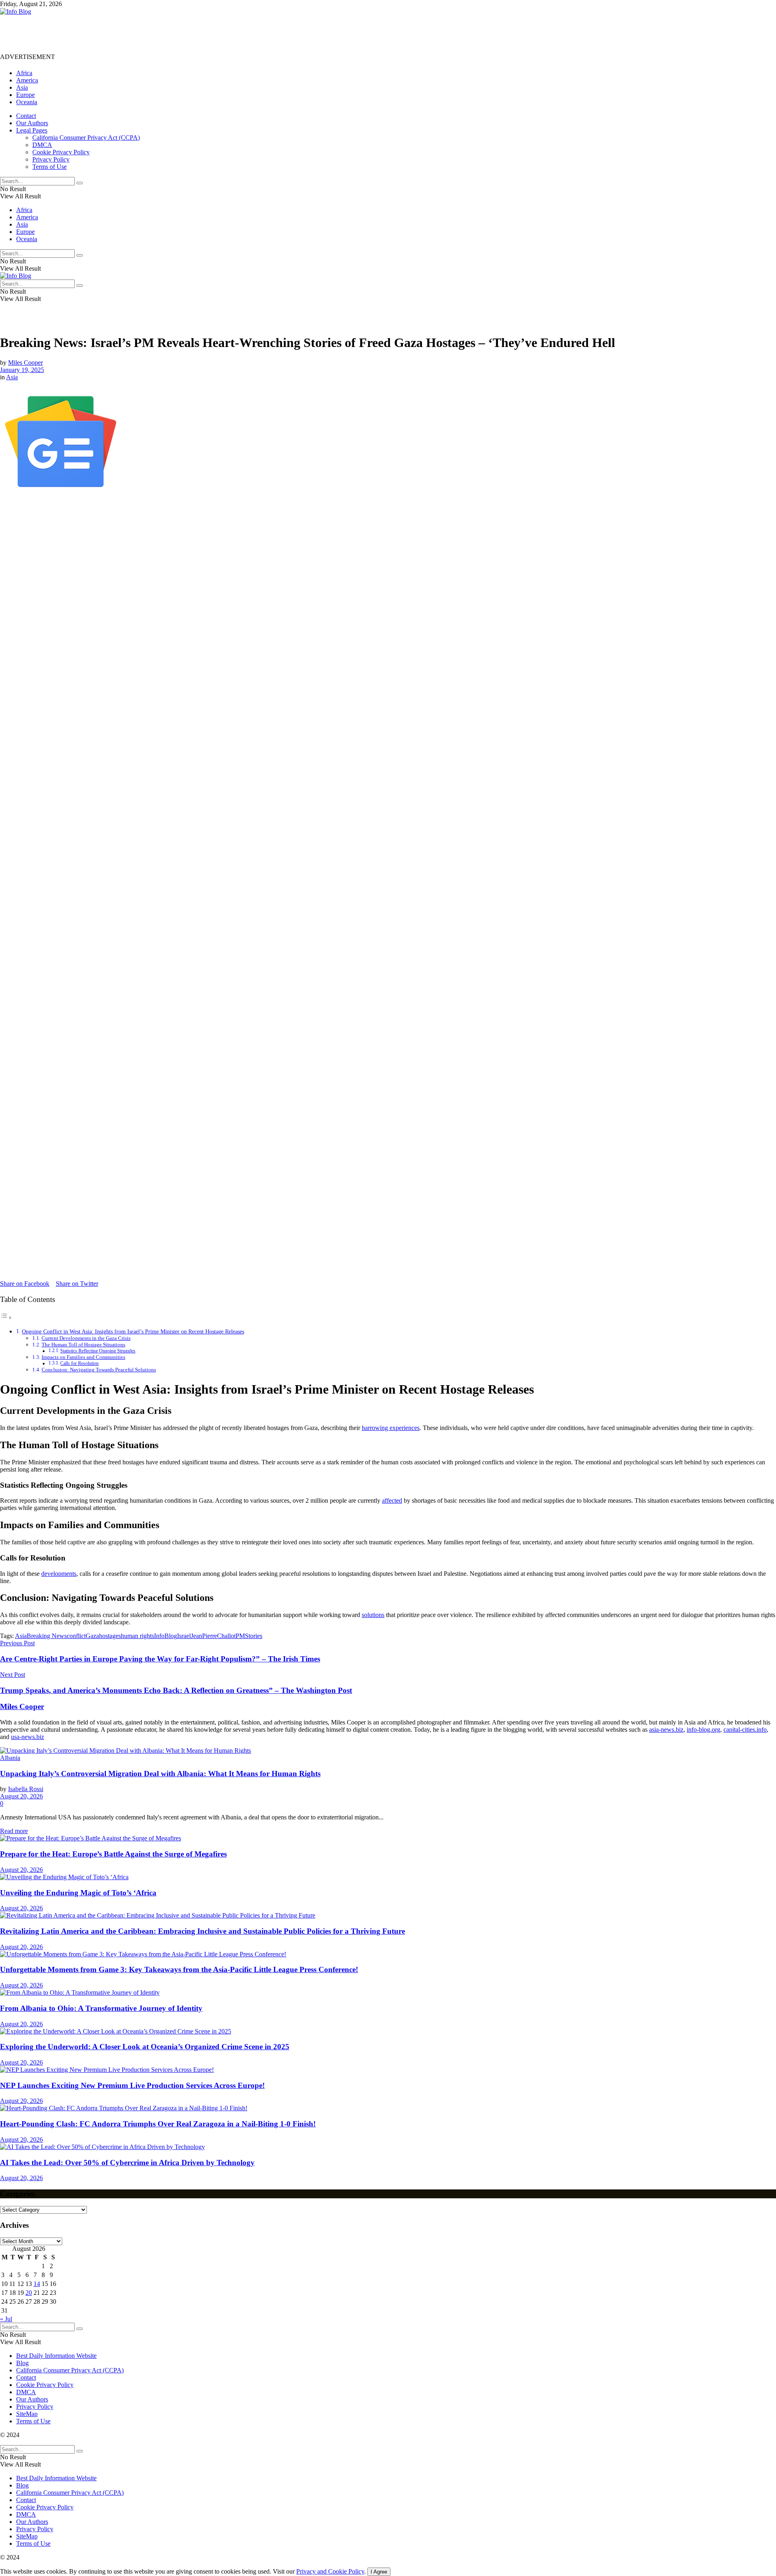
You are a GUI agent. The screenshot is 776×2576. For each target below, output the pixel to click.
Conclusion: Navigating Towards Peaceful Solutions (99, 1370)
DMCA (42, 145)
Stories (254, 1636)
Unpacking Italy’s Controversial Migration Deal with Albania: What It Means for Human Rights (160, 1774)
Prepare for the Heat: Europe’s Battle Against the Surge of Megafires (113, 1854)
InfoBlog (166, 1636)
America (27, 80)
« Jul (6, 2319)
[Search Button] (80, 183)
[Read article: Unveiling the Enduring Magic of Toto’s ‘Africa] (388, 1877)
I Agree (379, 2572)
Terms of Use (50, 167)
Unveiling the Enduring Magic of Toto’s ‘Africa (78, 1893)
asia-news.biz (666, 1730)
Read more (14, 1831)
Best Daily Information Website (56, 2356)
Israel (184, 1636)
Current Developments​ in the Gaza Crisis (86, 1338)
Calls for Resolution (79, 1364)
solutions (373, 1615)
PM (240, 1636)
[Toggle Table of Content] (6, 1317)
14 (37, 2284)
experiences (405, 1428)
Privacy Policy (51, 159)
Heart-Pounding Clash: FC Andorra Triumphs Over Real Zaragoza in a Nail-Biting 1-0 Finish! (158, 2124)
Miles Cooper (25, 363)
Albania (10, 1758)
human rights (137, 1636)
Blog (22, 2363)
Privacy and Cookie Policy (330, 2571)
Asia (22, 87)
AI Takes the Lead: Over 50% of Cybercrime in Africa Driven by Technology (127, 2163)
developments (59, 1574)
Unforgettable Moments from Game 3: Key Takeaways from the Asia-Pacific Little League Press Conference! (179, 1969)
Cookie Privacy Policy (61, 152)
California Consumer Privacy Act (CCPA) (86, 138)
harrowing (376, 1428)
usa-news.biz (27, 1737)
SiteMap (27, 2414)
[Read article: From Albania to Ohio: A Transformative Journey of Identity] (388, 1993)
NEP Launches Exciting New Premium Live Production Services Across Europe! (132, 2085)
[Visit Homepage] (16, 12)
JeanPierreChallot (213, 1636)
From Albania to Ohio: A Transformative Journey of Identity (101, 2008)
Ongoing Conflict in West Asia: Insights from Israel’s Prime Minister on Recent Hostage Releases (133, 1331)
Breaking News (47, 1636)
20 (29, 2293)
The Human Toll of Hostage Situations (83, 1345)
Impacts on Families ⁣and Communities (83, 1357)
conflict (76, 1636)
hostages (110, 1636)
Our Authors (32, 123)
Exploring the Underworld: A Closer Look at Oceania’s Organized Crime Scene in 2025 (145, 2047)
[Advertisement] (147, 34)
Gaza (92, 1636)
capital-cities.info (745, 1730)
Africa (24, 73)
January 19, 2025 (22, 370)
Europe (25, 95)
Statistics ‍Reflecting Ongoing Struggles (98, 1351)
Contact (26, 116)
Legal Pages (32, 130)
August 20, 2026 (21, 1796)
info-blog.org (703, 1730)
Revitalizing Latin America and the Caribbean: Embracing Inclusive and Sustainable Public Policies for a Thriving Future (202, 1931)
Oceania (27, 102)
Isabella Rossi (26, 1789)
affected (392, 1500)
